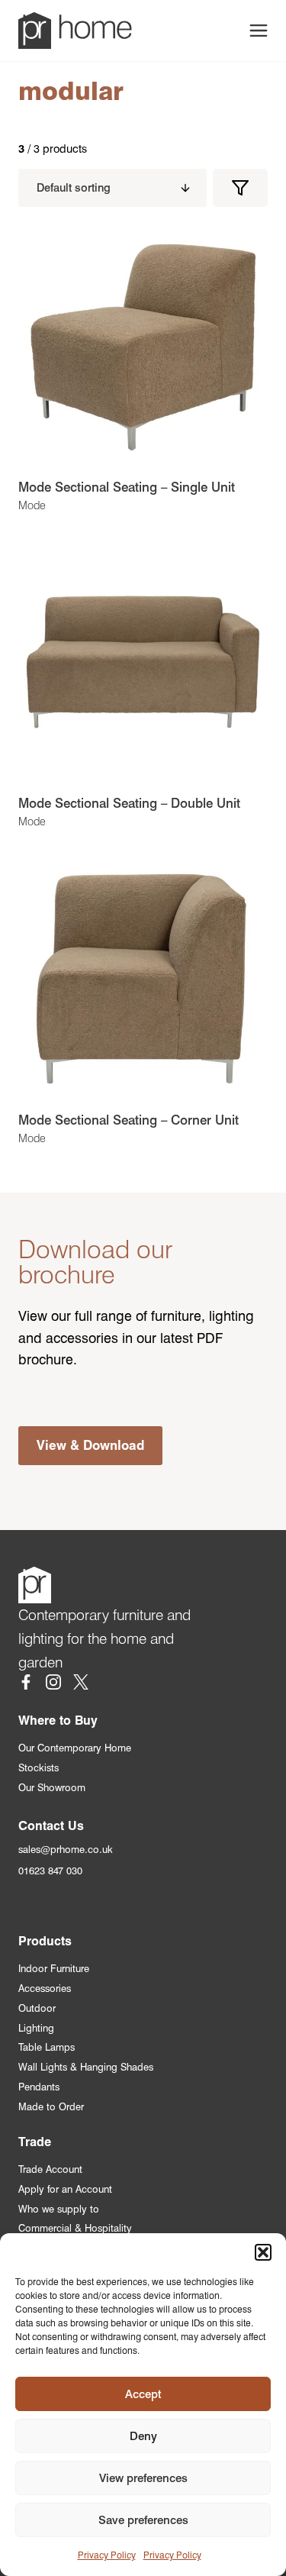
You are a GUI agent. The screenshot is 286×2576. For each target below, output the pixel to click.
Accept (143, 2394)
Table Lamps (47, 2047)
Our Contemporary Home (75, 1748)
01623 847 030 (50, 1871)
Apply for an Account (65, 2189)
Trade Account (50, 2169)
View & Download (90, 1445)
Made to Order (51, 2107)
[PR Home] (75, 31)
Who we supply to (59, 2209)
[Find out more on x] (81, 1685)
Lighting (36, 2028)
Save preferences (143, 2520)
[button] (263, 2252)
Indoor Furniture (54, 1969)
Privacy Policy (107, 2555)
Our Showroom (52, 1788)
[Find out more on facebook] (26, 1685)
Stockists (39, 1768)
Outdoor (37, 2008)
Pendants (39, 2087)
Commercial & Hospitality (75, 2228)
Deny (143, 2436)
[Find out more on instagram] (53, 1685)
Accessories (45, 1988)
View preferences (143, 2478)
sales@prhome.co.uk (66, 1850)
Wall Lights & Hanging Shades (86, 2067)
